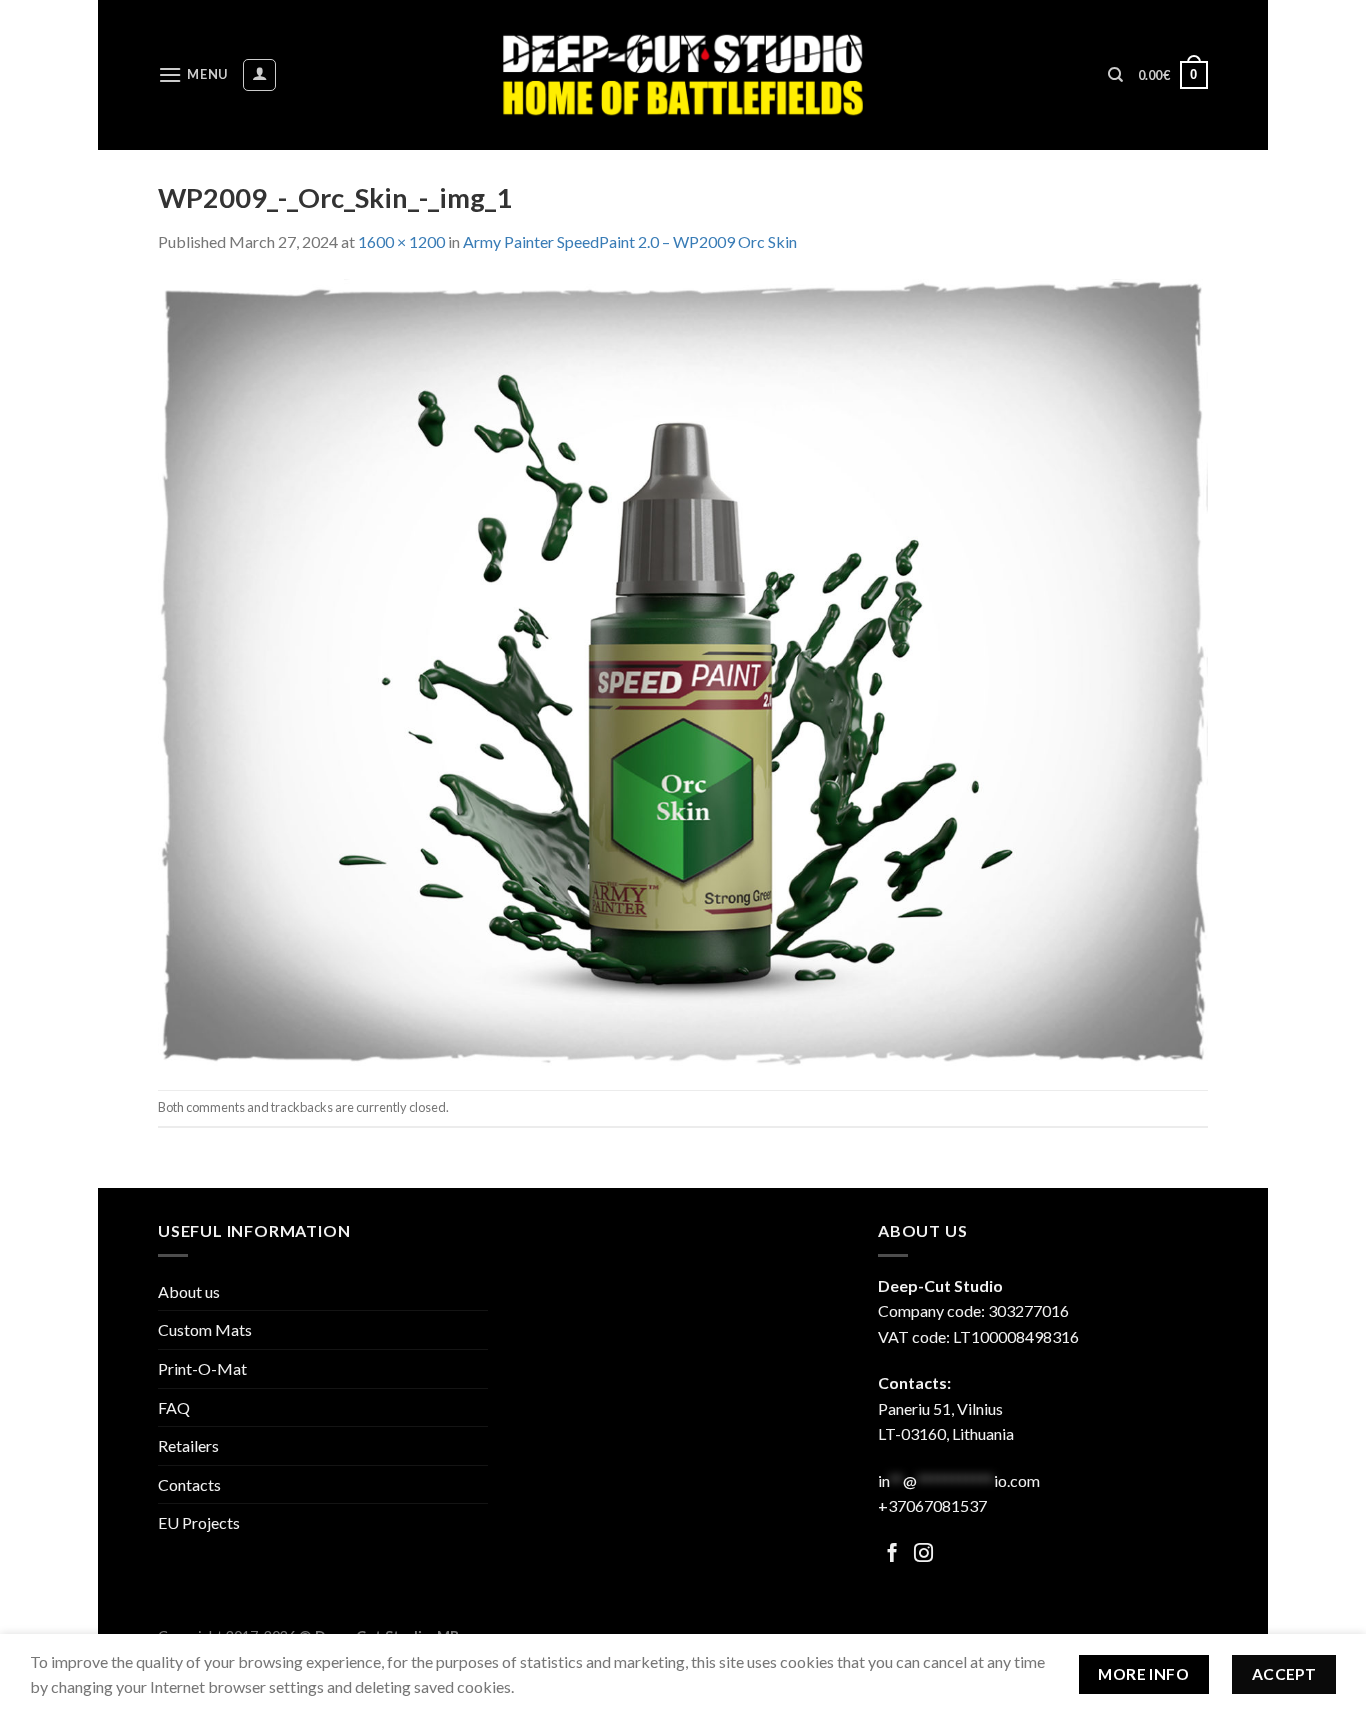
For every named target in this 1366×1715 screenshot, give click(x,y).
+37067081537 (932, 1505)
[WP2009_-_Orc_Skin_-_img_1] (683, 669)
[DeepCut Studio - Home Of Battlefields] (683, 74)
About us (189, 1291)
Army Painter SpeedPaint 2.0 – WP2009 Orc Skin (630, 241)
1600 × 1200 (401, 241)
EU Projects (199, 1522)
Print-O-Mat (202, 1368)
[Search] (1115, 75)
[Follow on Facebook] (892, 1554)
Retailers (188, 1445)
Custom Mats (205, 1329)
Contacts (189, 1484)
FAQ (174, 1407)
